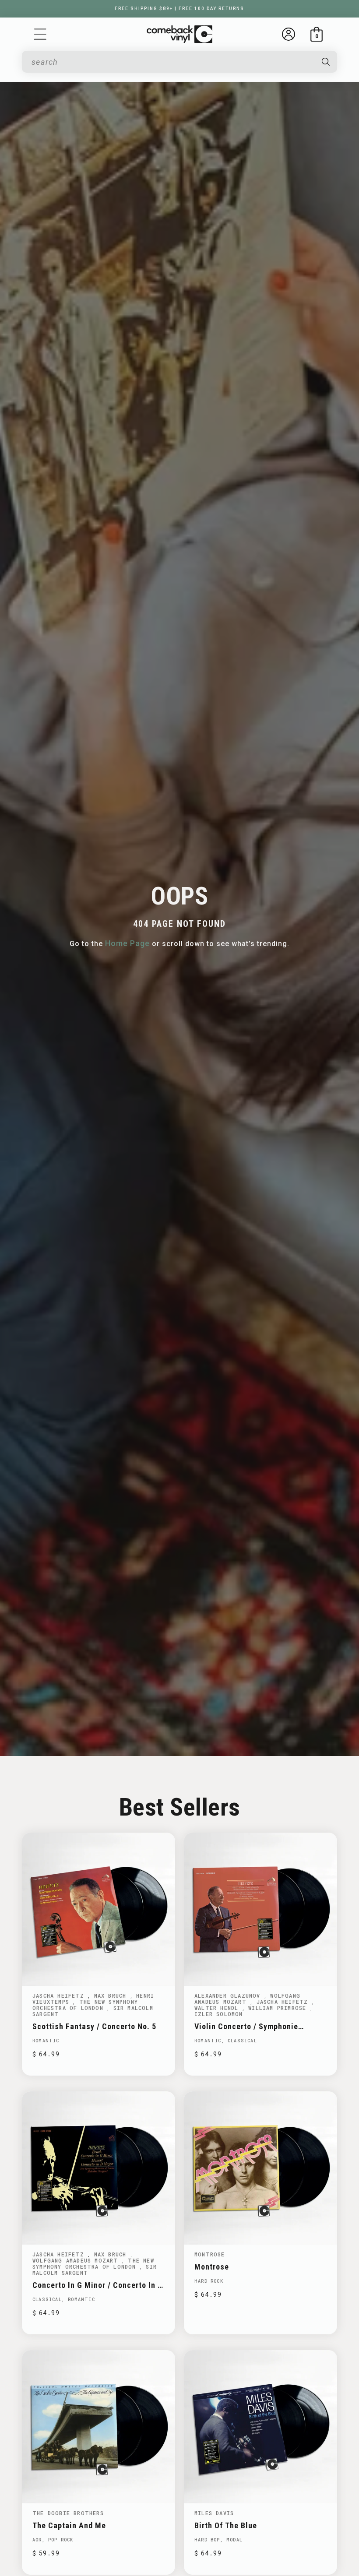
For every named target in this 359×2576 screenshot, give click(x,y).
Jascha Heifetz (60, 1995)
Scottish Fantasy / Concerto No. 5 (94, 2026)
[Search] (326, 62)
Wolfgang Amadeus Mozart (247, 1999)
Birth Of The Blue (226, 2525)
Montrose (210, 2254)
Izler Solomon (219, 2014)
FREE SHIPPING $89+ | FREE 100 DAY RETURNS (179, 9)
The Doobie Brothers (68, 2513)
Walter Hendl (218, 2008)
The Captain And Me (69, 2525)
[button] (40, 34)
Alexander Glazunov (229, 1995)
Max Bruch (112, 1995)
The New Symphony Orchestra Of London (85, 2005)
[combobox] (172, 62)
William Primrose (279, 2008)
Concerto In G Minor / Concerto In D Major (97, 2285)
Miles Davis (214, 2513)
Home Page (127, 943)
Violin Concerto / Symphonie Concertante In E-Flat (246, 2026)
